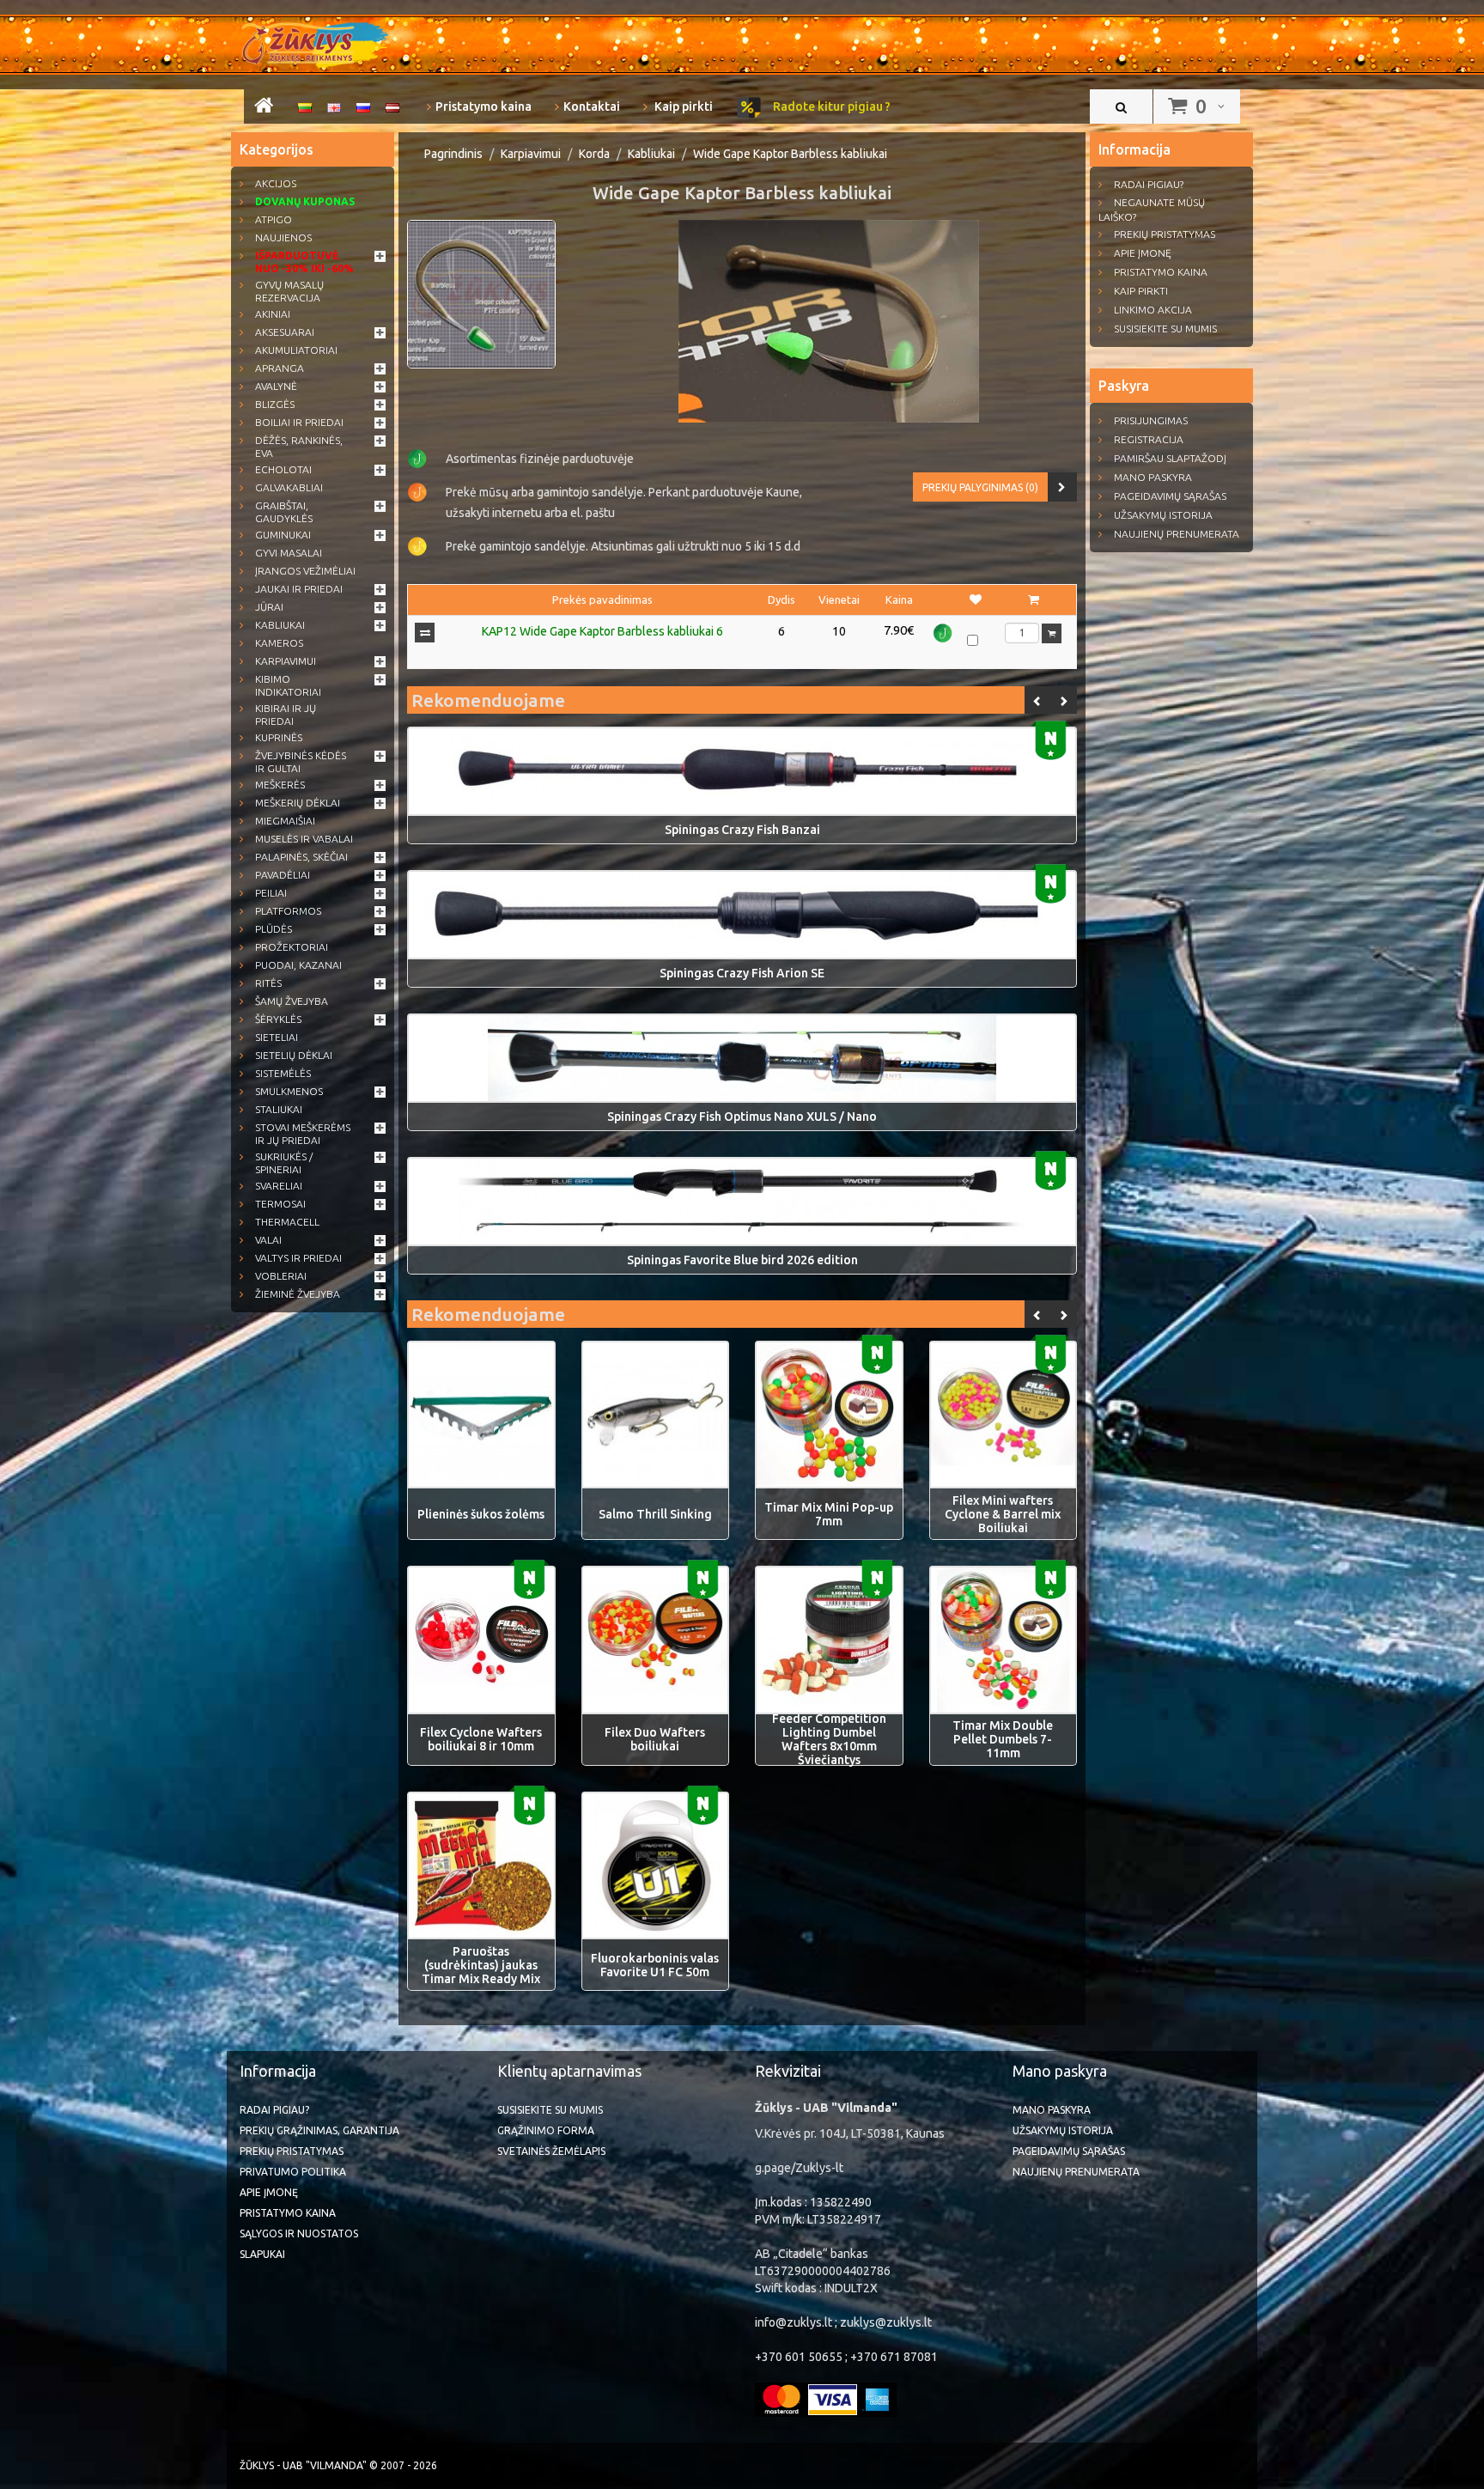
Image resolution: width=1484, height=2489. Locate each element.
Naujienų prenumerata (1177, 534)
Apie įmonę (1143, 253)
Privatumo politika (293, 2172)
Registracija (1149, 439)
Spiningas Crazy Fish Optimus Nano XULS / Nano (742, 1117)
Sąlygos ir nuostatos (299, 2233)
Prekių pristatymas (1165, 234)
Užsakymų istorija (1163, 515)
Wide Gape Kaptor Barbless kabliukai (790, 154)
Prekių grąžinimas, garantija (319, 2130)
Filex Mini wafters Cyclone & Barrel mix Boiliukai (1003, 1514)
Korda (594, 154)
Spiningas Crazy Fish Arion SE (742, 973)
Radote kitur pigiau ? (830, 106)
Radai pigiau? (1149, 184)
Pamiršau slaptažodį (1170, 458)
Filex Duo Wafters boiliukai (655, 1739)
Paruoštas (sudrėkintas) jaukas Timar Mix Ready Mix (481, 1965)
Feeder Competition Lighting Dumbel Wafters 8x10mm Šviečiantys (829, 1739)
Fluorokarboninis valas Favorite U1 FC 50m (655, 1965)
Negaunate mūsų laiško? (1152, 210)
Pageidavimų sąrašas (1170, 496)
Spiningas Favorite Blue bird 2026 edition (742, 1260)
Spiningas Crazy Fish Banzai (742, 830)
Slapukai (262, 2254)
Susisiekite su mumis (1165, 329)
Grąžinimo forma (546, 2130)
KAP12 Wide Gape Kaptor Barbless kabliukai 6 (602, 631)
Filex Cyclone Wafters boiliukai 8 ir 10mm (481, 1739)
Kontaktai (592, 106)
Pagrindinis (453, 154)
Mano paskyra (1153, 477)
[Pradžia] (264, 108)
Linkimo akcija (1153, 310)
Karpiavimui (531, 154)
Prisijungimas (1151, 420)
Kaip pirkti (682, 106)
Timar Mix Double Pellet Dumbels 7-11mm (1003, 1739)
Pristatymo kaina (484, 106)
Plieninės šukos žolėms (481, 1514)
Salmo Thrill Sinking (655, 1514)
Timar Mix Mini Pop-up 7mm (829, 1514)
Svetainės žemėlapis (551, 2151)
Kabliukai (651, 154)
